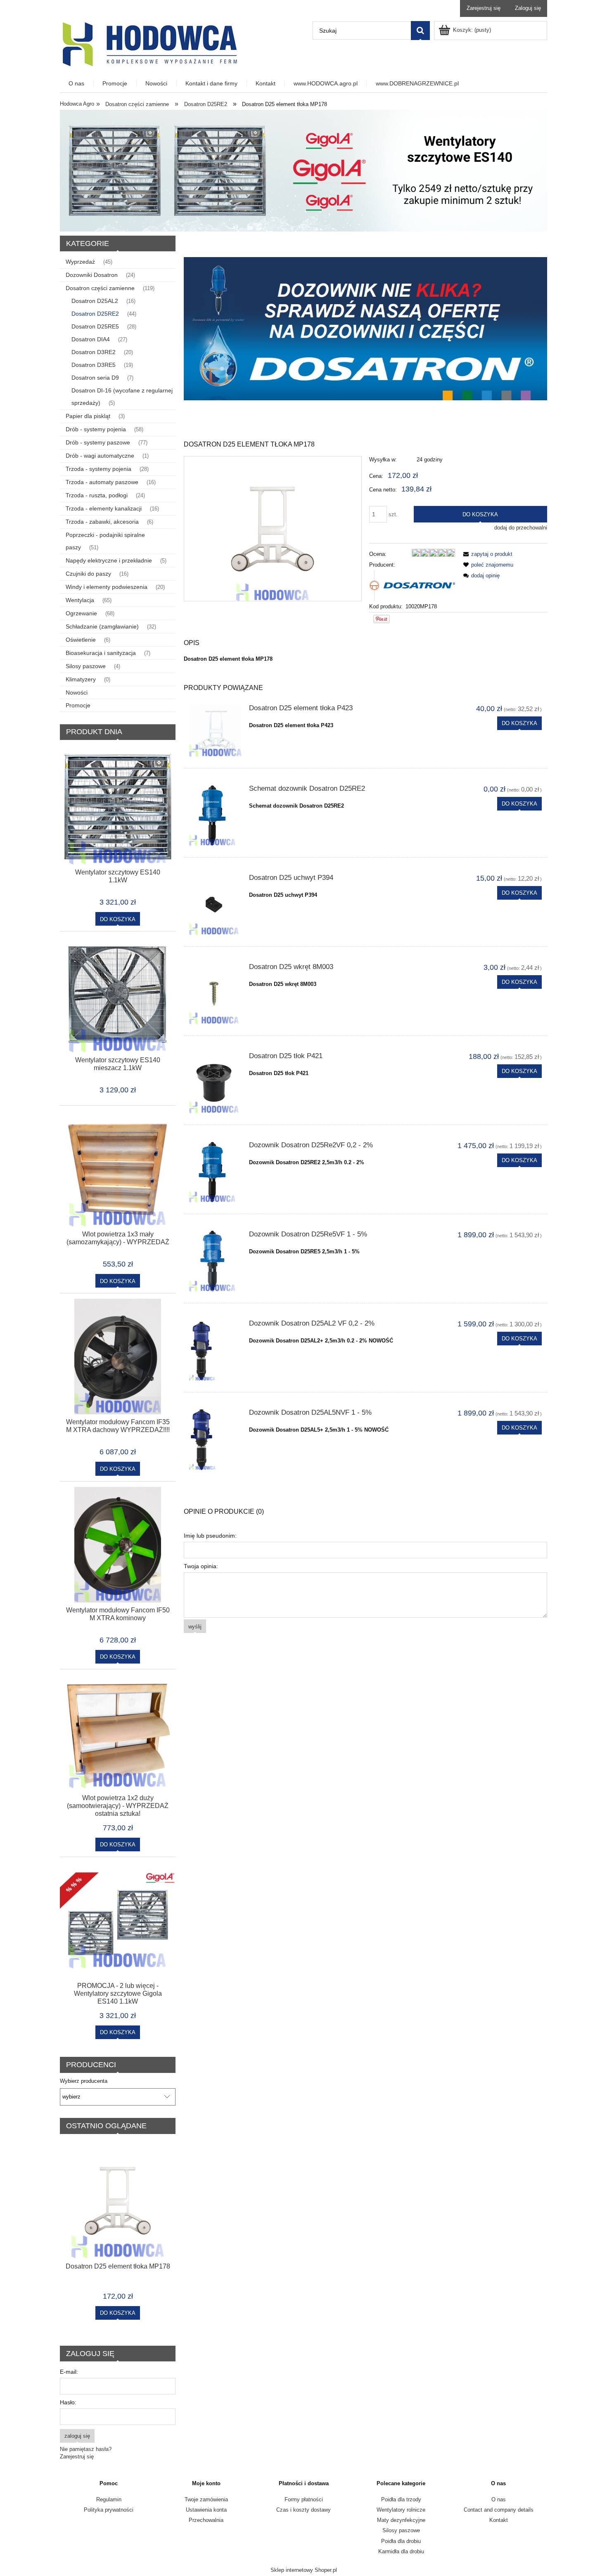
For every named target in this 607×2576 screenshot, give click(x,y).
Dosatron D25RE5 (95, 326)
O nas (499, 2499)
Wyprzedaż (80, 262)
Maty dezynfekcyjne (401, 2520)
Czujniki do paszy (88, 574)
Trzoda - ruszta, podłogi (97, 495)
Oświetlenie (81, 640)
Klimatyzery (81, 679)
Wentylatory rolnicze (401, 2510)
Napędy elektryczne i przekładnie (109, 560)
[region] (365, 329)
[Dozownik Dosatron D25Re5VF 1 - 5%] (215, 1261)
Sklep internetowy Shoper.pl (304, 2570)
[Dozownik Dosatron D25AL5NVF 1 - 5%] (215, 1439)
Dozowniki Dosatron (92, 275)
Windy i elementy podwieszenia (107, 587)
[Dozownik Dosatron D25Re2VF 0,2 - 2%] (215, 1172)
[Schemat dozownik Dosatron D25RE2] (215, 815)
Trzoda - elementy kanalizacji (104, 508)
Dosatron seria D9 (95, 378)
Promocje (78, 705)
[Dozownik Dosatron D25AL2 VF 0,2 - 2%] (215, 1350)
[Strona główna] (149, 44)
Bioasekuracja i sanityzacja (101, 653)
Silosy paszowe (86, 666)
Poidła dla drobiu (401, 2541)
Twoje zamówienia (206, 2499)
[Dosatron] (412, 585)
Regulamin (109, 2499)
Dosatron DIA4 (91, 339)
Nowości (77, 692)
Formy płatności (304, 2499)
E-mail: (69, 2372)
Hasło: (68, 2402)
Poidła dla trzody (401, 2499)
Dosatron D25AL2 (95, 301)
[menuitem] (77, 84)
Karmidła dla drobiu (401, 2551)
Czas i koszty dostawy (303, 2510)
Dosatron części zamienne (100, 288)
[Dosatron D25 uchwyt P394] (215, 905)
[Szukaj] (420, 31)
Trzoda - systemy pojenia (98, 469)
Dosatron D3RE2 (94, 352)
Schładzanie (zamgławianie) (102, 626)
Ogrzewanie (81, 613)
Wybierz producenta (84, 2081)
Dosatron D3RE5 (94, 365)
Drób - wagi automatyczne (100, 456)
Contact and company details (499, 2510)
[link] (365, 329)
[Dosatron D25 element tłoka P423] (215, 731)
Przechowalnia (206, 2520)
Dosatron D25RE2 (95, 314)
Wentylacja (80, 600)
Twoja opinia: (201, 1566)
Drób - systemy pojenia (96, 429)
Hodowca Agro (77, 104)
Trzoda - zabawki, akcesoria (102, 522)
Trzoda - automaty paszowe (102, 482)
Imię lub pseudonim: (210, 1536)
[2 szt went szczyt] (303, 170)
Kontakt (499, 2520)
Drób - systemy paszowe (98, 442)
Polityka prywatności (109, 2510)
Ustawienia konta (206, 2510)
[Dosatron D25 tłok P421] (215, 1083)
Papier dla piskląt (88, 416)
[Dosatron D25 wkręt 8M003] (215, 994)
